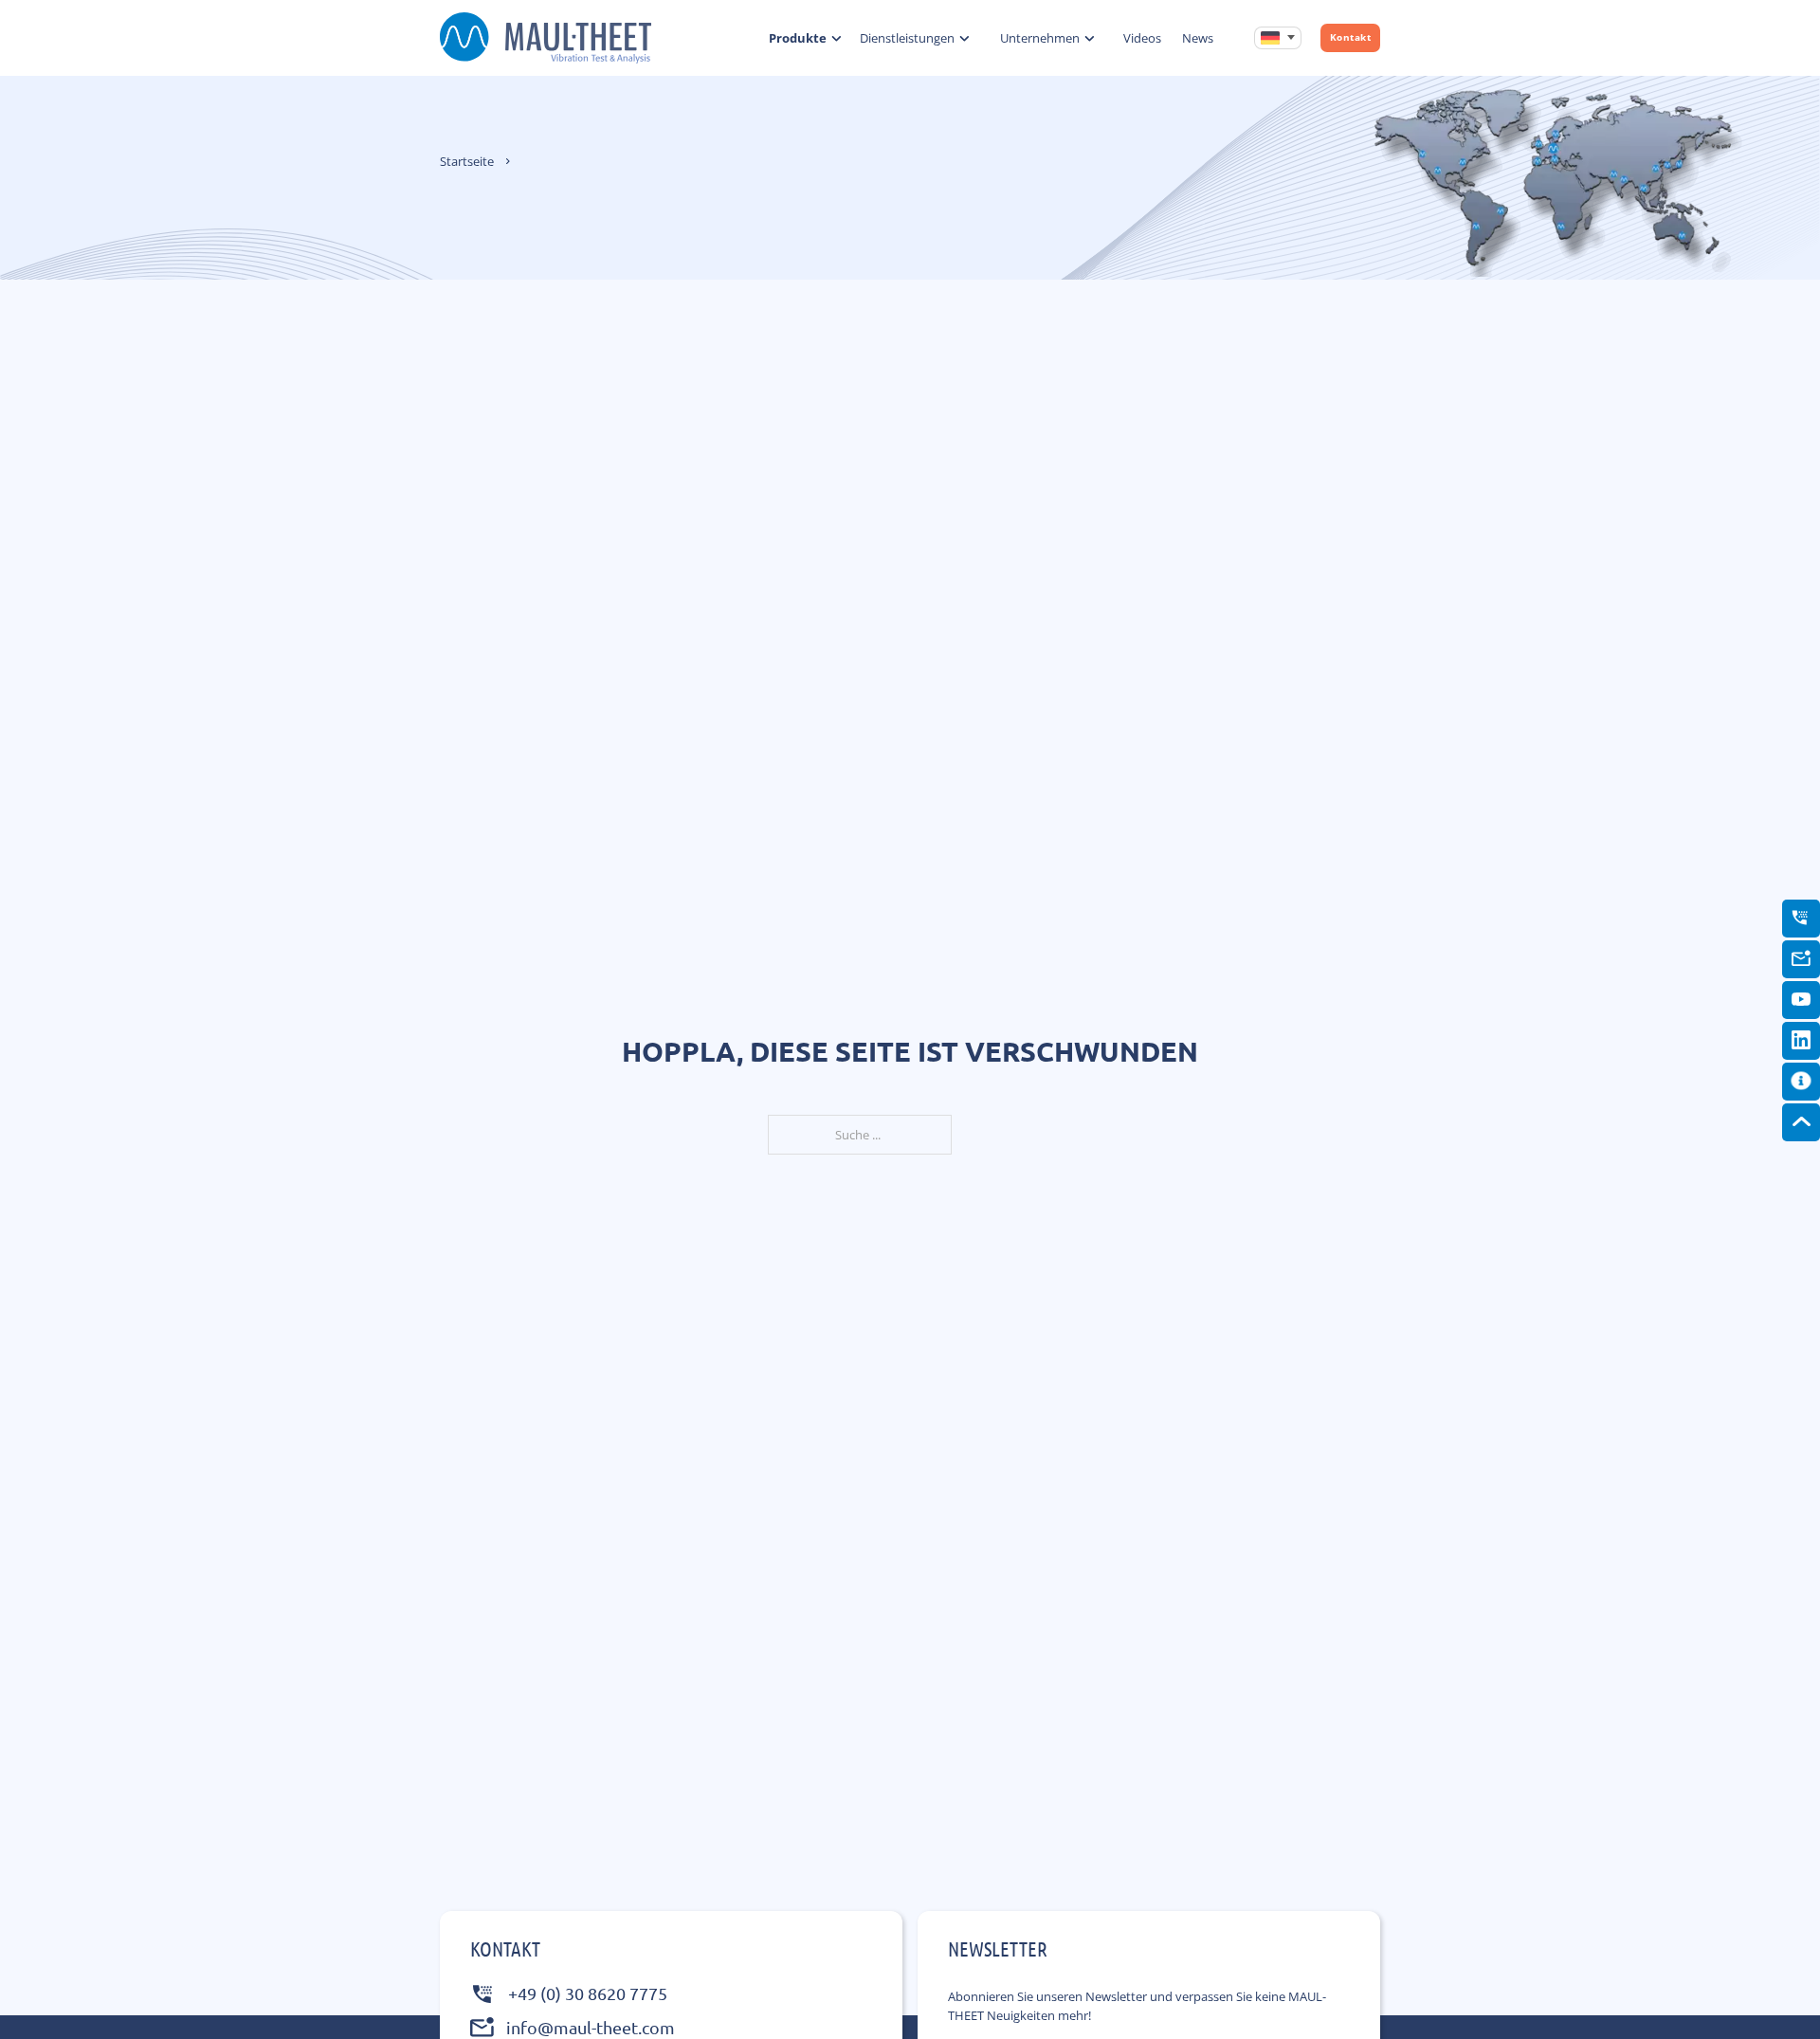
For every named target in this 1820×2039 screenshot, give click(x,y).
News (1198, 38)
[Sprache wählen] (1278, 38)
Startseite (467, 161)
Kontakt (1351, 37)
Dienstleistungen (907, 38)
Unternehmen (1040, 38)
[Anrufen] (1801, 918)
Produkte (798, 38)
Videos (1142, 38)
